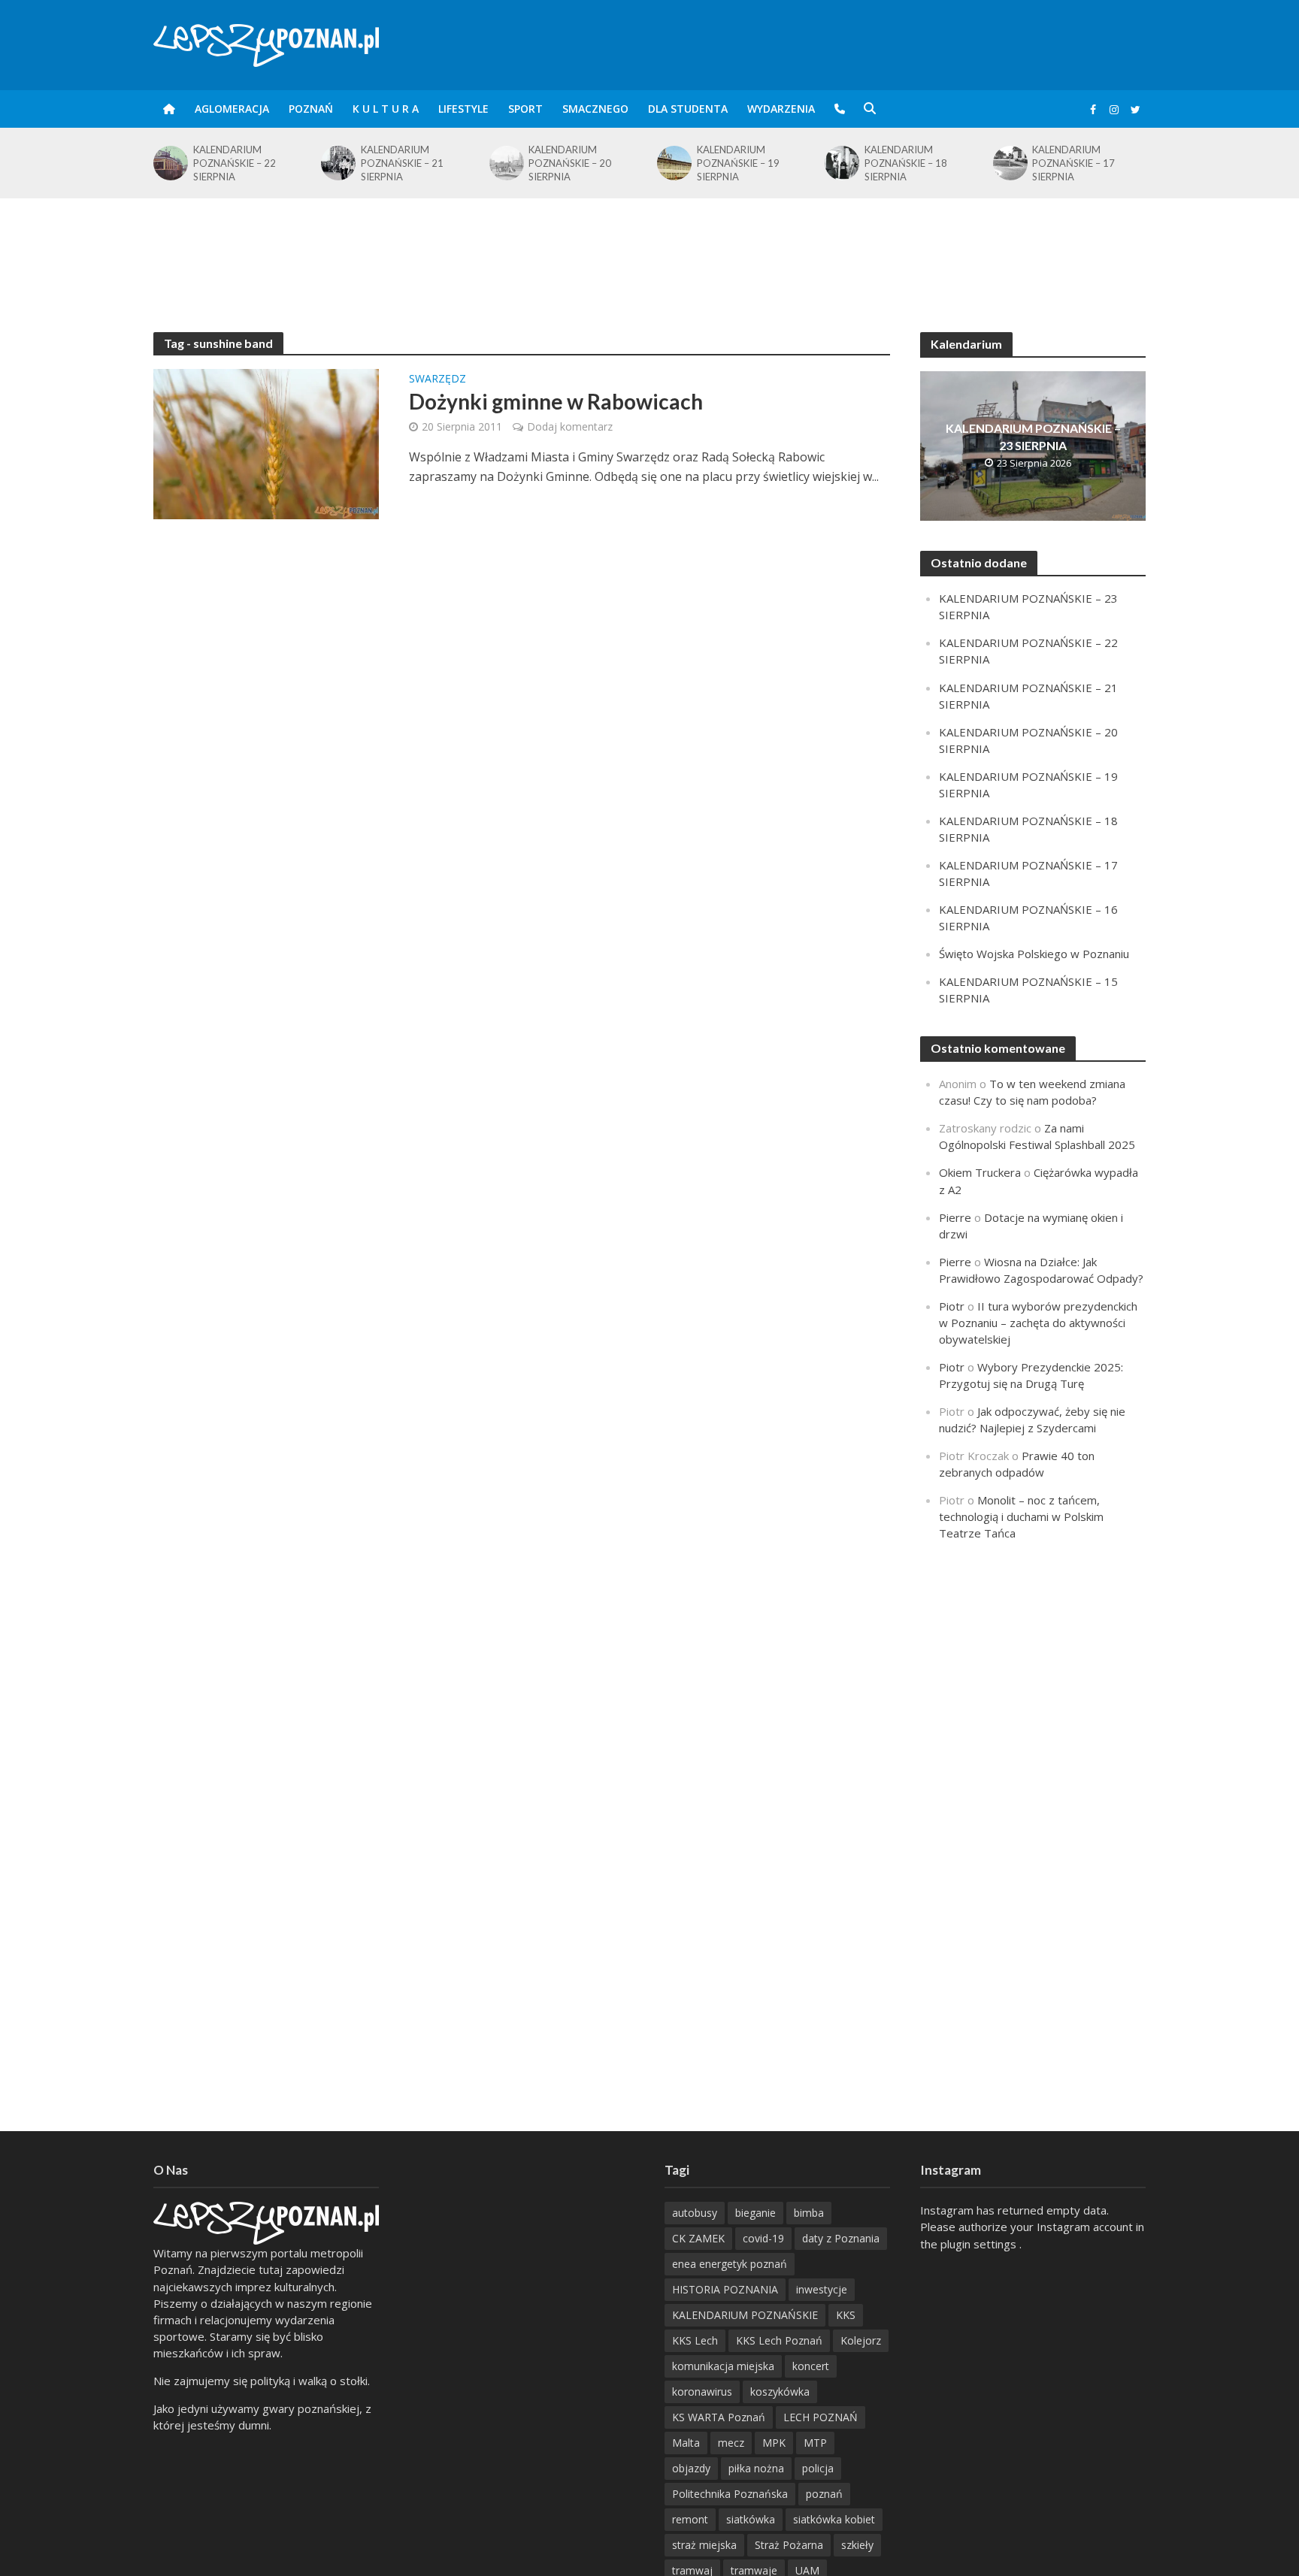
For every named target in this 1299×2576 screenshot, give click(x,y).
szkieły (857, 2545)
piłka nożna (756, 2468)
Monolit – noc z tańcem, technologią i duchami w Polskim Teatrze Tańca (1021, 1516)
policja (818, 2468)
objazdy (691, 2468)
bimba (809, 2213)
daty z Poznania (841, 2238)
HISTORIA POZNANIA (725, 2289)
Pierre (955, 1217)
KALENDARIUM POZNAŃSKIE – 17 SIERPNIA (906, 163)
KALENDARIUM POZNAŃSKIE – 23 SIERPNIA (1033, 437)
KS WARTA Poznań (719, 2417)
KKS (846, 2315)
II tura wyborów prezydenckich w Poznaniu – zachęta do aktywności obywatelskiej (1038, 1323)
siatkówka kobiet (834, 2519)
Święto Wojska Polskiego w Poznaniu (1034, 954)
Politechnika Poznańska (730, 2494)
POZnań (311, 109)
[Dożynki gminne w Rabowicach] (266, 443)
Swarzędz (438, 379)
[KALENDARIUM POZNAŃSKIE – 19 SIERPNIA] (506, 163)
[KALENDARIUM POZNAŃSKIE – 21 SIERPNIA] (170, 163)
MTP (815, 2443)
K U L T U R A (386, 109)
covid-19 (763, 2238)
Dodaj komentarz (570, 426)
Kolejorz (861, 2340)
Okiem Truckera (980, 1172)
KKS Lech (695, 2340)
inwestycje (822, 2289)
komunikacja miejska (723, 2366)
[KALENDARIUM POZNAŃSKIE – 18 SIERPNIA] (673, 163)
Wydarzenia (781, 109)
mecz (731, 2443)
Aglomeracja (232, 109)
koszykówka (780, 2392)
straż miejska (704, 2545)
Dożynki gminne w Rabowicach (556, 401)
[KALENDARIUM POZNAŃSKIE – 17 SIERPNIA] (841, 163)
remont (690, 2519)
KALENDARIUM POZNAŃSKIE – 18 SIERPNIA (738, 163)
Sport (525, 109)
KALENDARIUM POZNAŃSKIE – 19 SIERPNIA (570, 163)
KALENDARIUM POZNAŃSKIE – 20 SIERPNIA (402, 163)
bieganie (755, 2213)
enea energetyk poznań (730, 2264)
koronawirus (702, 2392)
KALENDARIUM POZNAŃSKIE (745, 2315)
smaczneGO (595, 109)
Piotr (952, 1306)
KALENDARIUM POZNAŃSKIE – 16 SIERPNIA (1073, 163)
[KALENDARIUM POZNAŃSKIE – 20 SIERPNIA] (337, 163)
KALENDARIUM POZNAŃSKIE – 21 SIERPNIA (235, 163)
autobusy (695, 2213)
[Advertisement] (649, 247)
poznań (824, 2494)
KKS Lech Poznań (779, 2340)
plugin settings (980, 2244)
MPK (774, 2443)
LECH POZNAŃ (821, 2417)
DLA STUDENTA (688, 109)
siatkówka (751, 2519)
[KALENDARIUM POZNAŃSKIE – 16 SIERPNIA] (1009, 163)
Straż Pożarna (789, 2545)
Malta (686, 2443)
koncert (811, 2366)
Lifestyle (463, 109)
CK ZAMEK (698, 2238)
